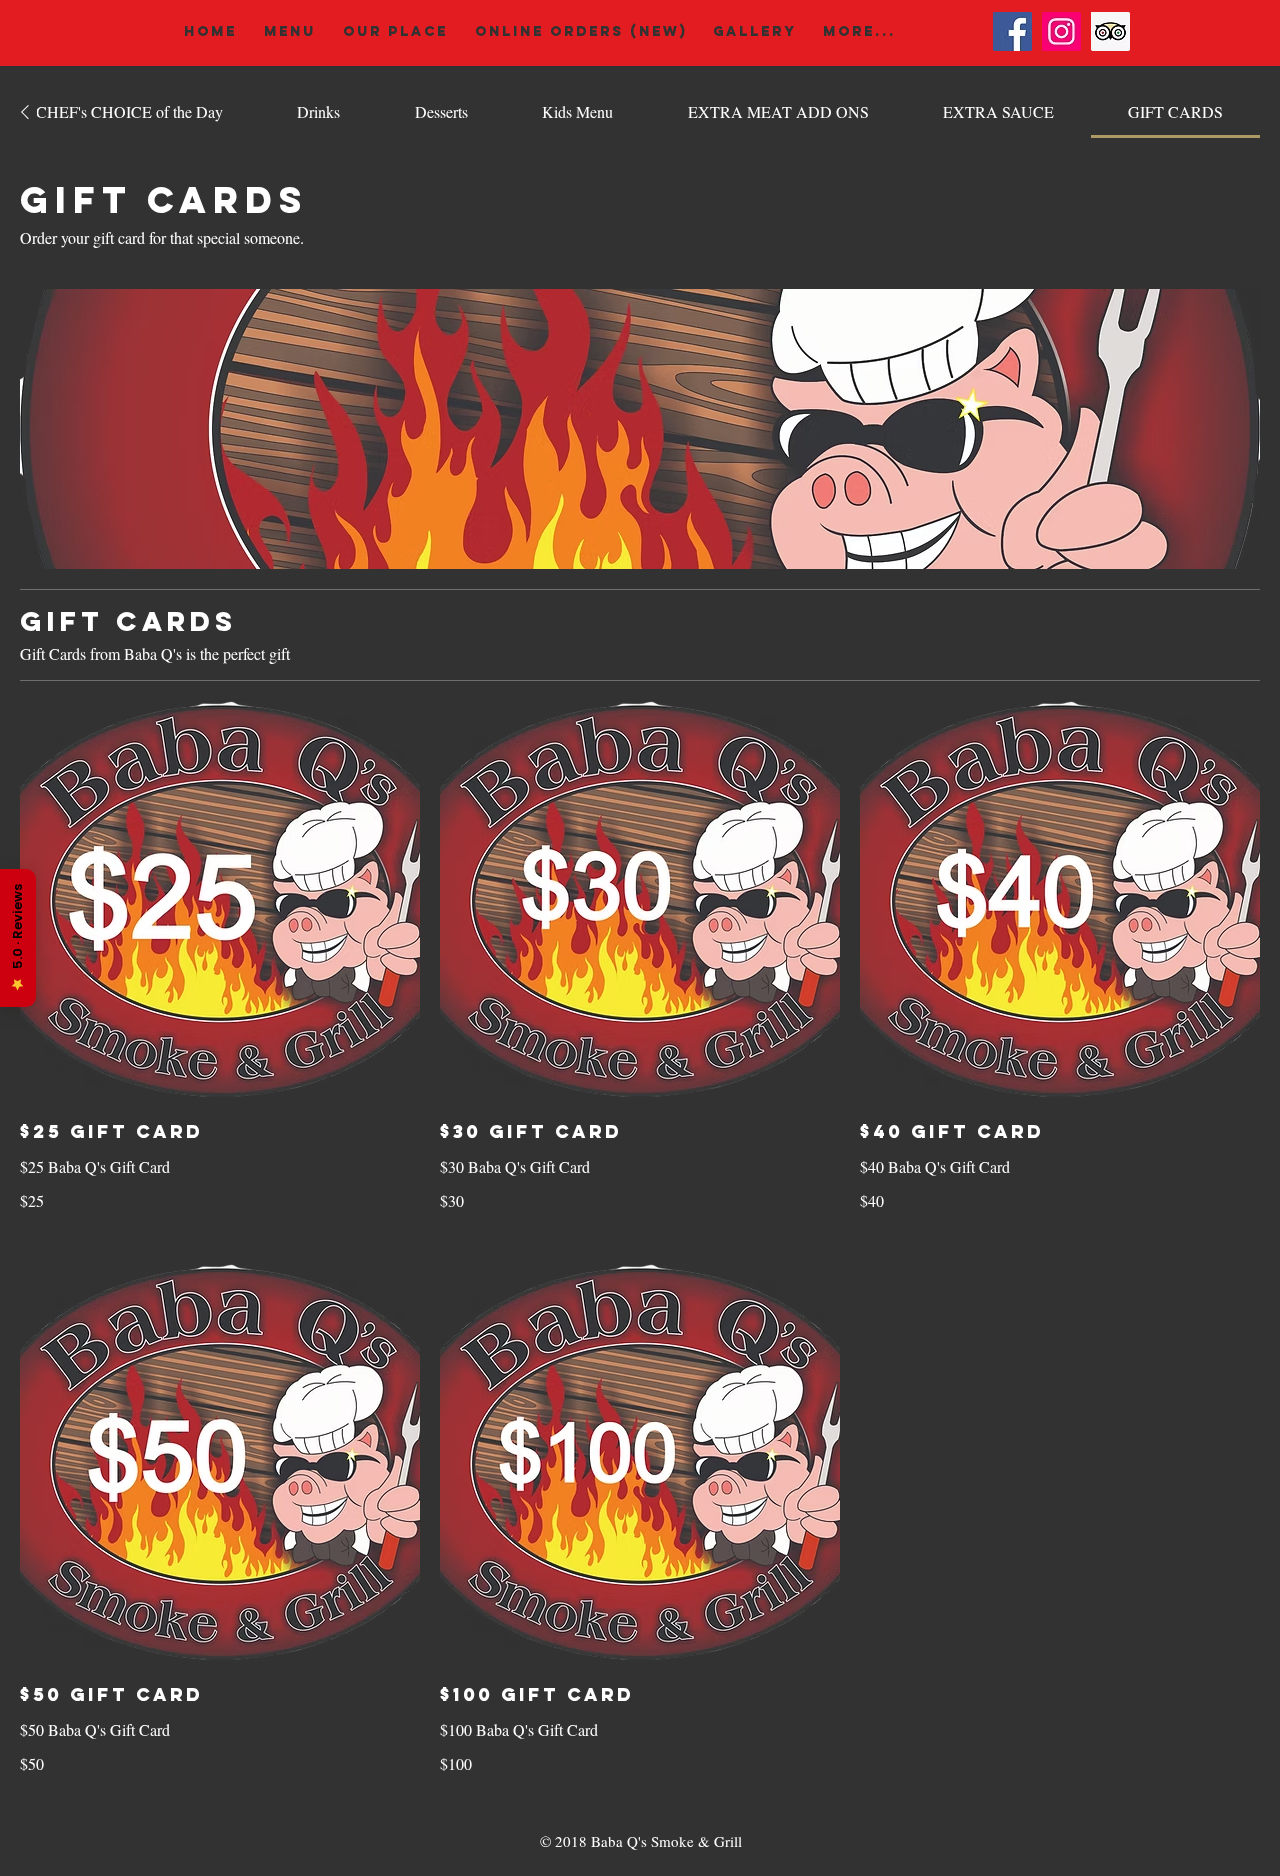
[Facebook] (1012, 31)
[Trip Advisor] (1110, 31)
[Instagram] (1061, 31)
